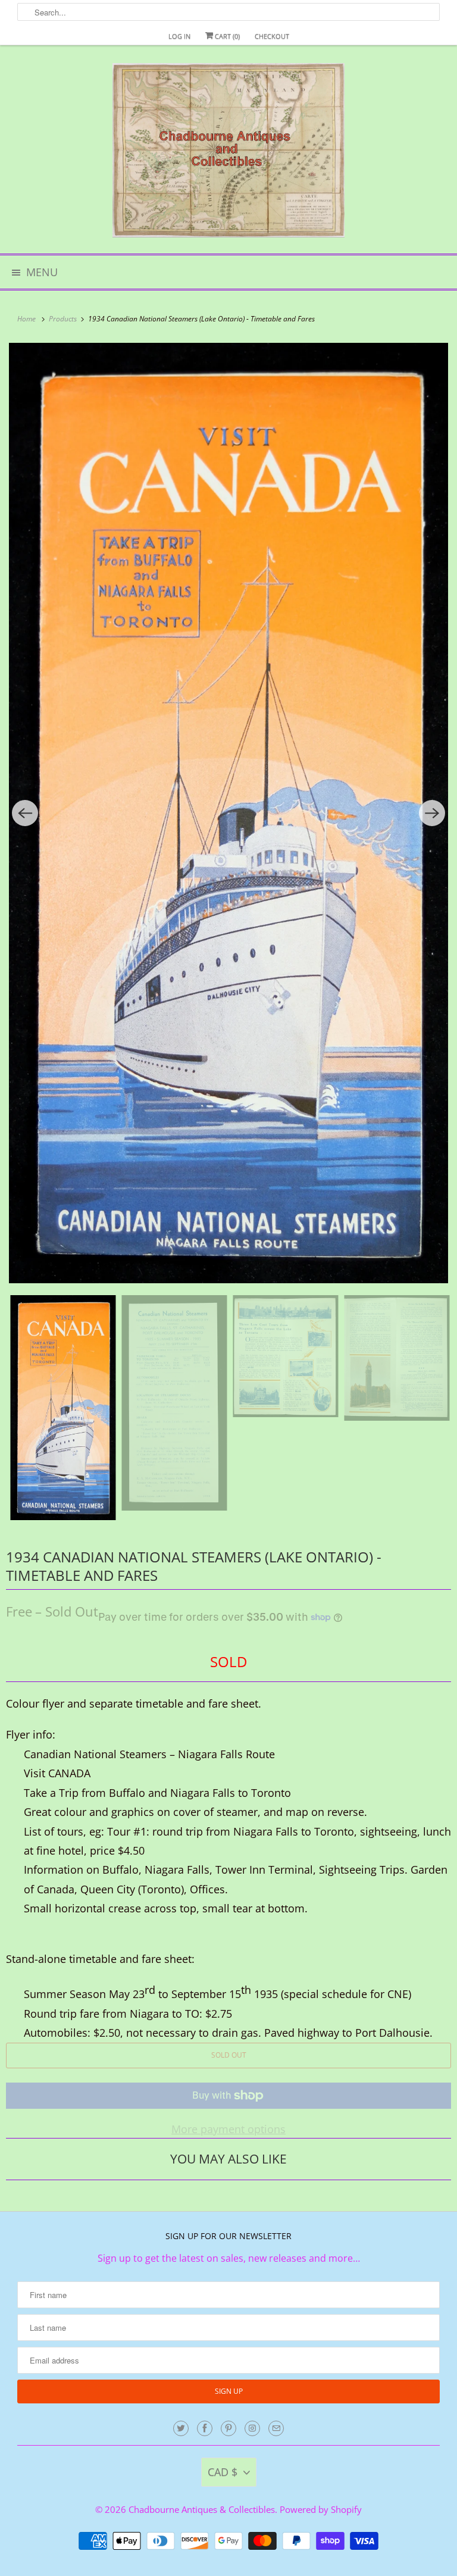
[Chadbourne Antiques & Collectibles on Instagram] (252, 2428)
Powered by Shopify (321, 2509)
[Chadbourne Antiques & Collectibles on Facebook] (205, 2428)
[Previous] (25, 813)
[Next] (432, 813)
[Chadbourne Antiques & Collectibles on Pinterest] (228, 2428)
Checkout (272, 36)
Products (64, 319)
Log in (179, 36)
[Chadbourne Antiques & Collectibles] (228, 154)
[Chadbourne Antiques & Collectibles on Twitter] (181, 2428)
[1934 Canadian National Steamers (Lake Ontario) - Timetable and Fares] (228, 813)
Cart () (226, 36)
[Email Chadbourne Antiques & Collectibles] (276, 2428)
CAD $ (223, 2472)
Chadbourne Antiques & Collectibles (202, 2509)
